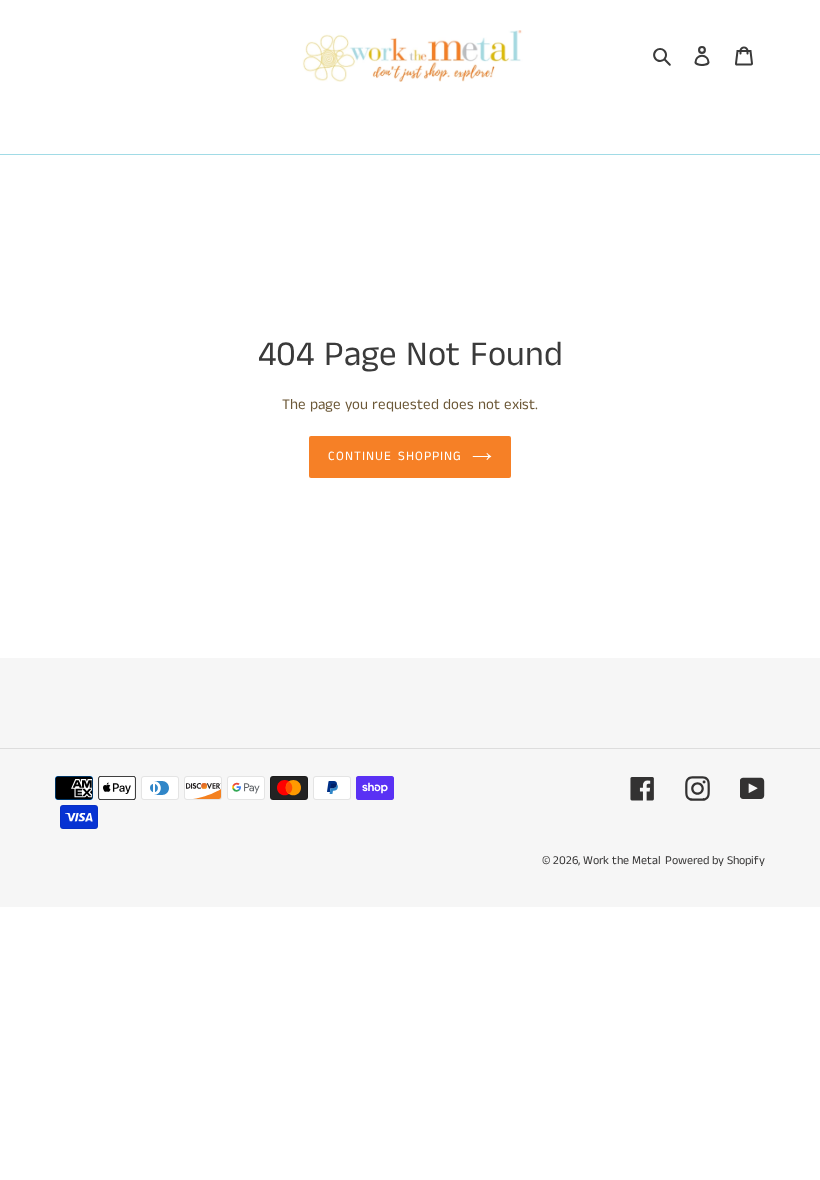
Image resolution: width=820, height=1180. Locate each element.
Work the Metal (622, 860)
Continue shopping (395, 456)
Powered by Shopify (715, 860)
